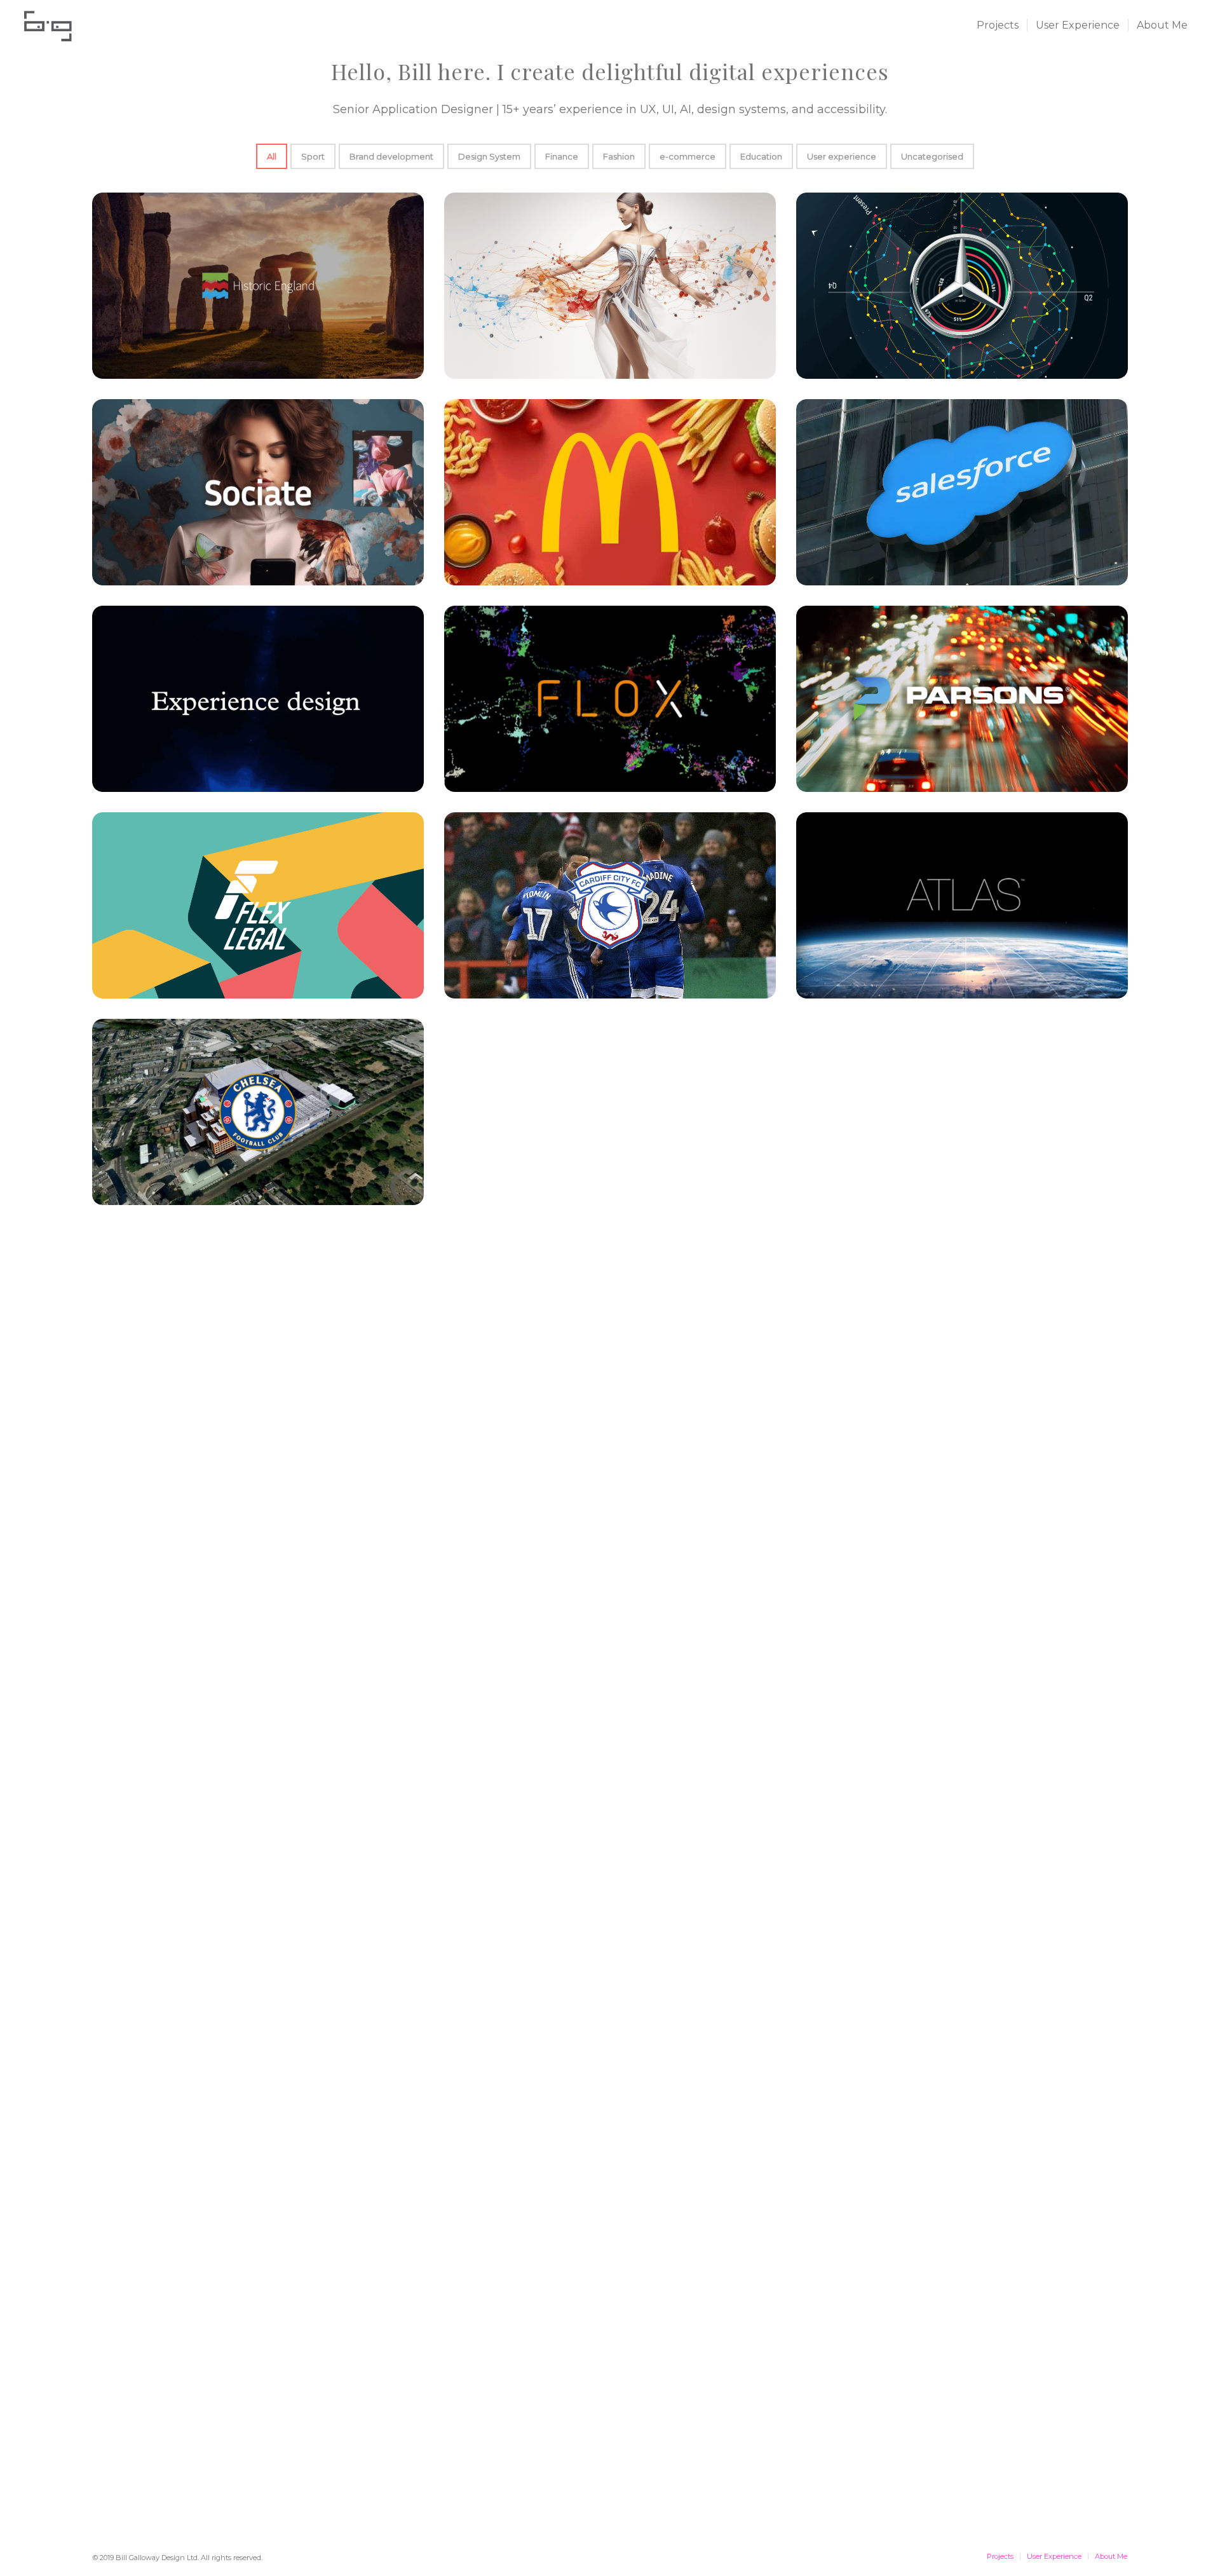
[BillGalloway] (48, 25)
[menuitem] (998, 25)
